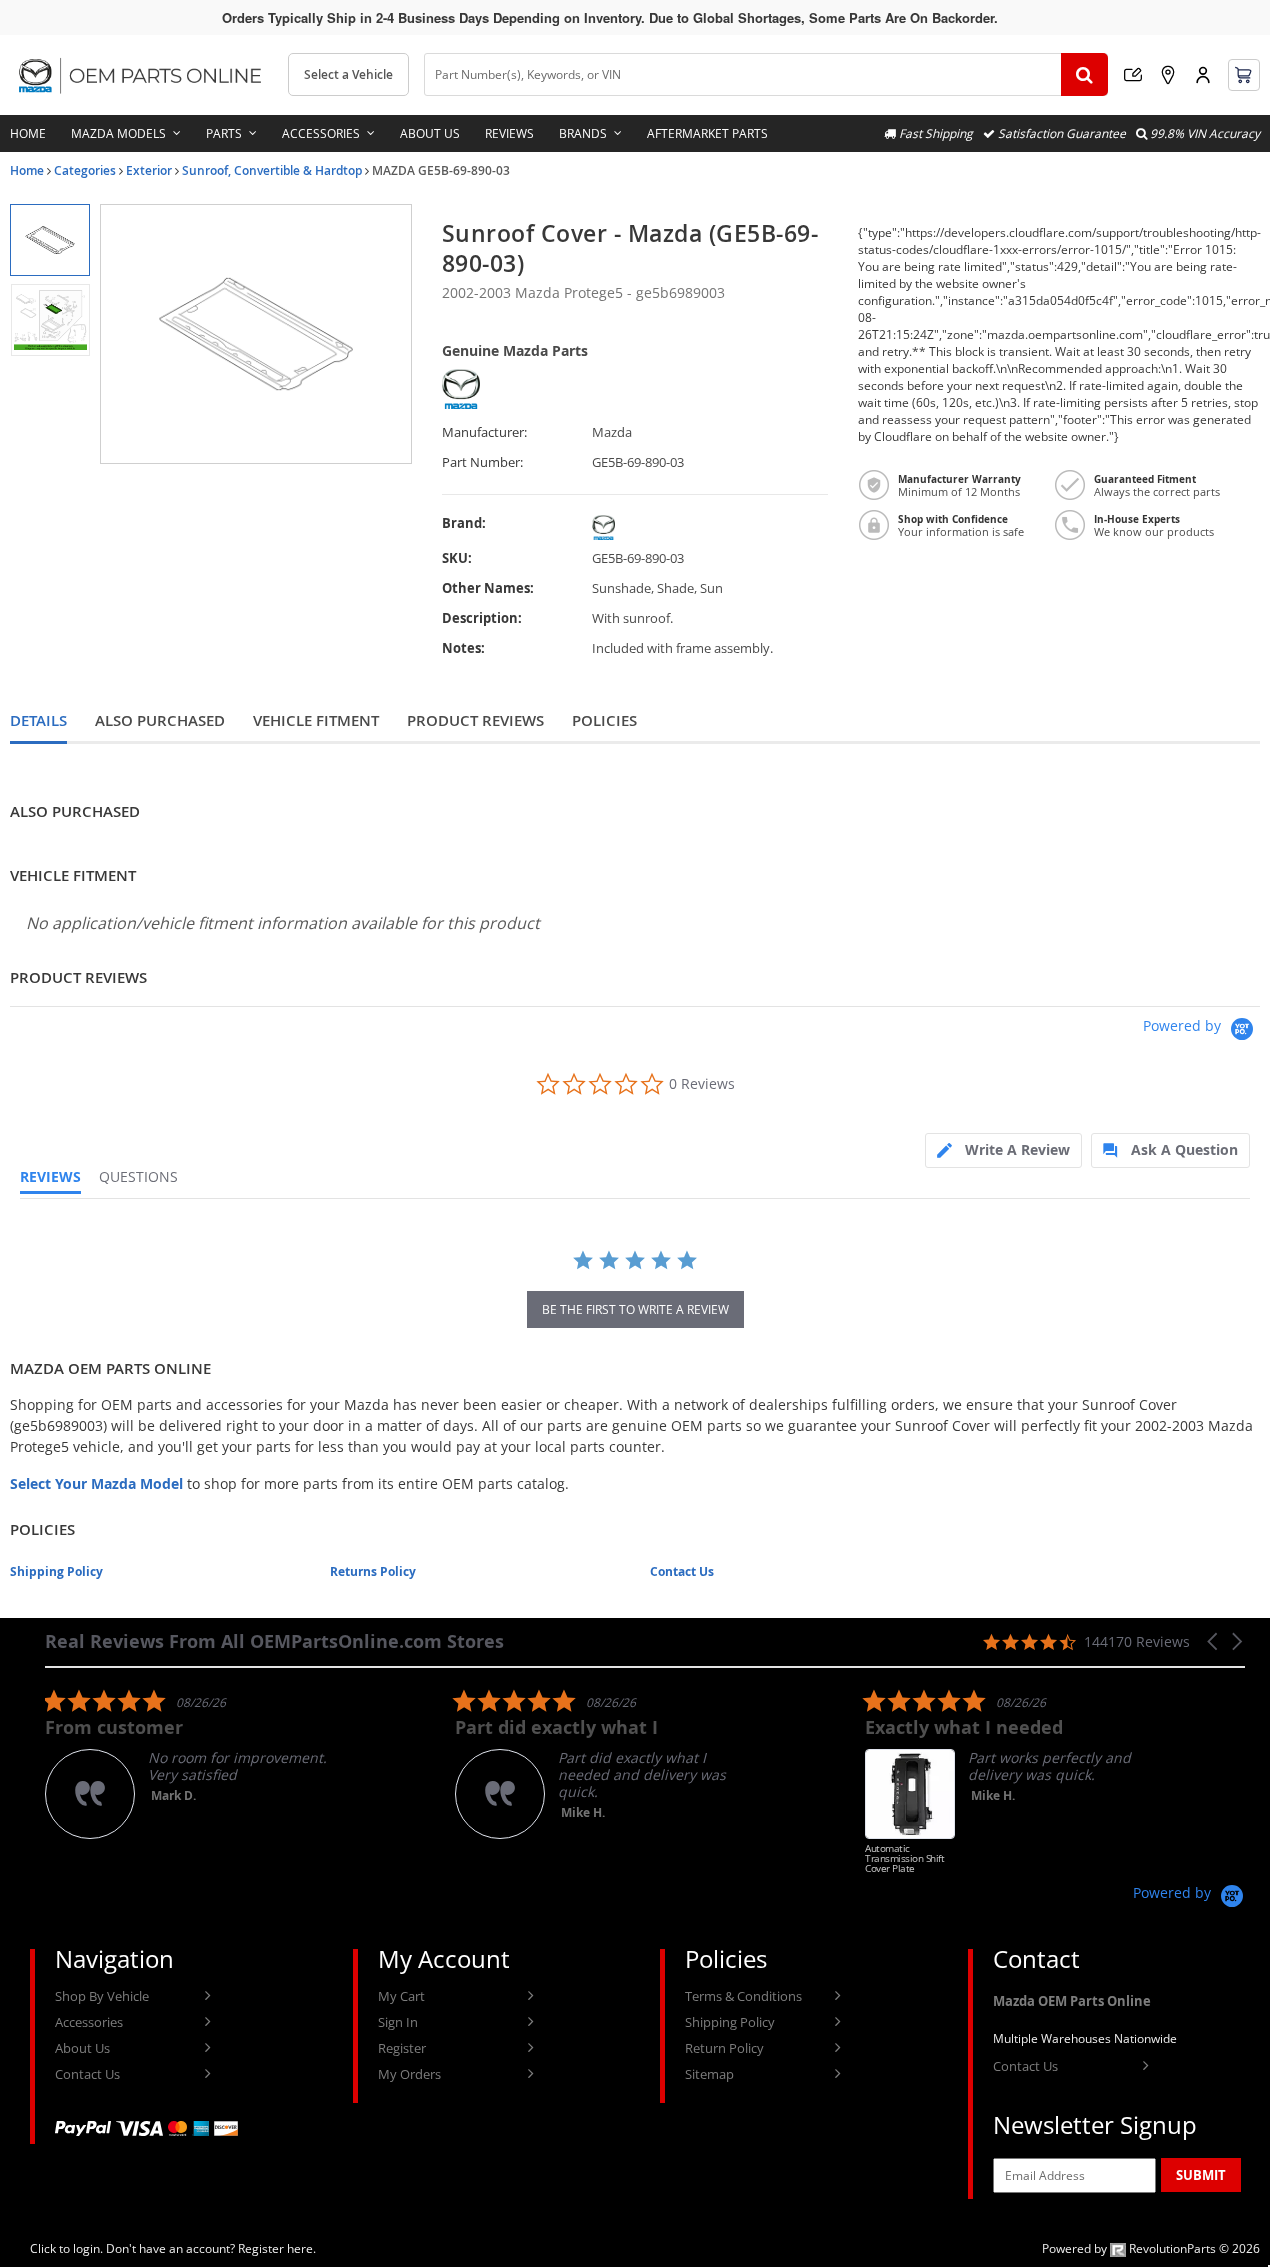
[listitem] (195, 1763)
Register (402, 2048)
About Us (430, 133)
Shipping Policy (56, 1571)
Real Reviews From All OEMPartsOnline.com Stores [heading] (274, 1641)
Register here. (277, 2248)
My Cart (401, 1996)
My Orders (409, 2074)
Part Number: (482, 462)
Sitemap (709, 2074)
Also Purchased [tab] (160, 720)
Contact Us (682, 1571)
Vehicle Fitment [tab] (316, 720)
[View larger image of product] (49, 240)
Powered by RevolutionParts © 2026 (1151, 2248)
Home (28, 133)
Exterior (149, 170)
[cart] (1244, 75)
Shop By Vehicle (102, 1996)
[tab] (1003, 1150)
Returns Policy (373, 1571)
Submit (1201, 2175)
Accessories (321, 133)
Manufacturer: (484, 432)
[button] (1214, 1641)
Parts (224, 133)
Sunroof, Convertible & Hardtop (272, 170)
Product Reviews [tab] (475, 720)
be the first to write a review (635, 1309)
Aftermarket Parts (707, 133)
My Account (1203, 75)
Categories (85, 170)
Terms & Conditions (743, 1996)
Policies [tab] (604, 720)
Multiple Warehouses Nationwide (1085, 2038)
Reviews (509, 133)
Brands (583, 133)
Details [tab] (38, 720)
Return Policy (724, 2048)
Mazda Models (118, 133)
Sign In (398, 2022)
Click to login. (66, 2248)
